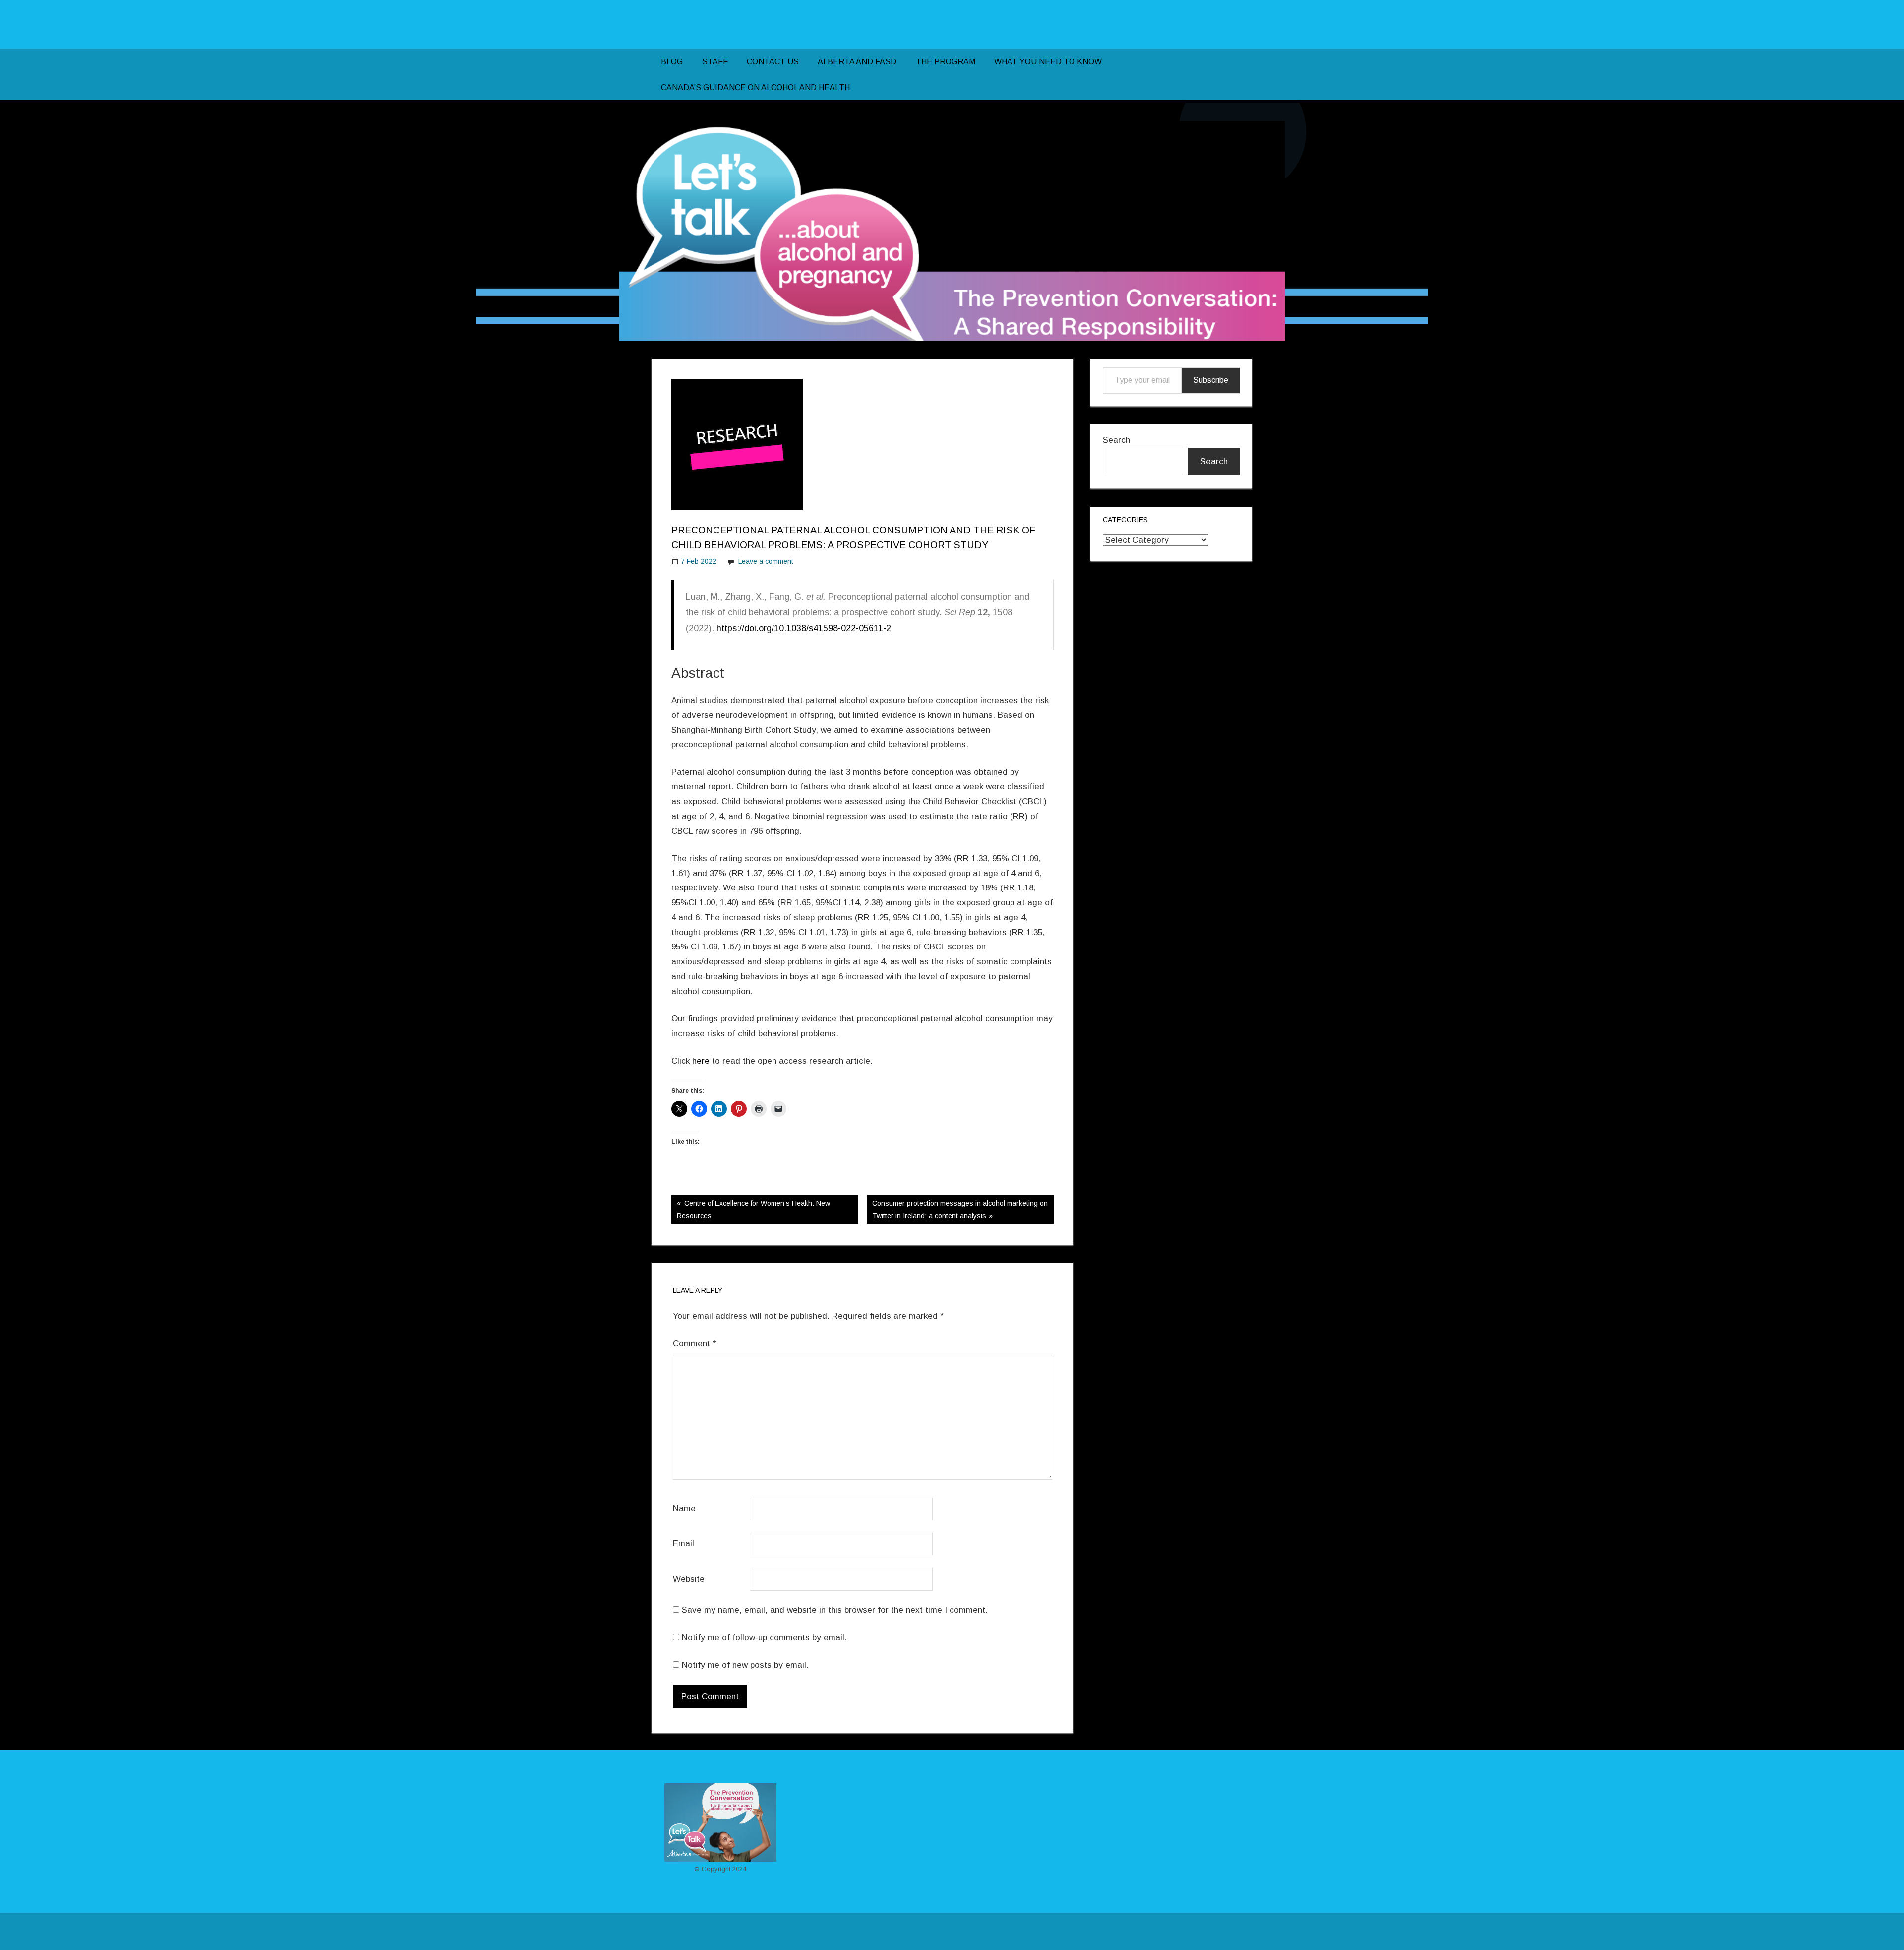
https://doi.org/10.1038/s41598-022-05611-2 (804, 628)
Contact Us (773, 62)
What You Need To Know (1048, 62)
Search (1116, 440)
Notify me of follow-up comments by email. (764, 1637)
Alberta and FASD (857, 62)
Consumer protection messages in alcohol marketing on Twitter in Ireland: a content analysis (960, 1209)
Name (684, 1508)
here (701, 1061)
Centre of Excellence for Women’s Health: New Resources (753, 1209)
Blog (672, 62)
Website (689, 1579)
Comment (694, 1343)
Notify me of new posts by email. (745, 1665)
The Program (946, 62)
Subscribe (1211, 380)
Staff (715, 62)
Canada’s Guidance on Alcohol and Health (755, 88)
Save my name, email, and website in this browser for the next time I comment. (835, 1610)
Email (684, 1544)
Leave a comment (766, 561)
